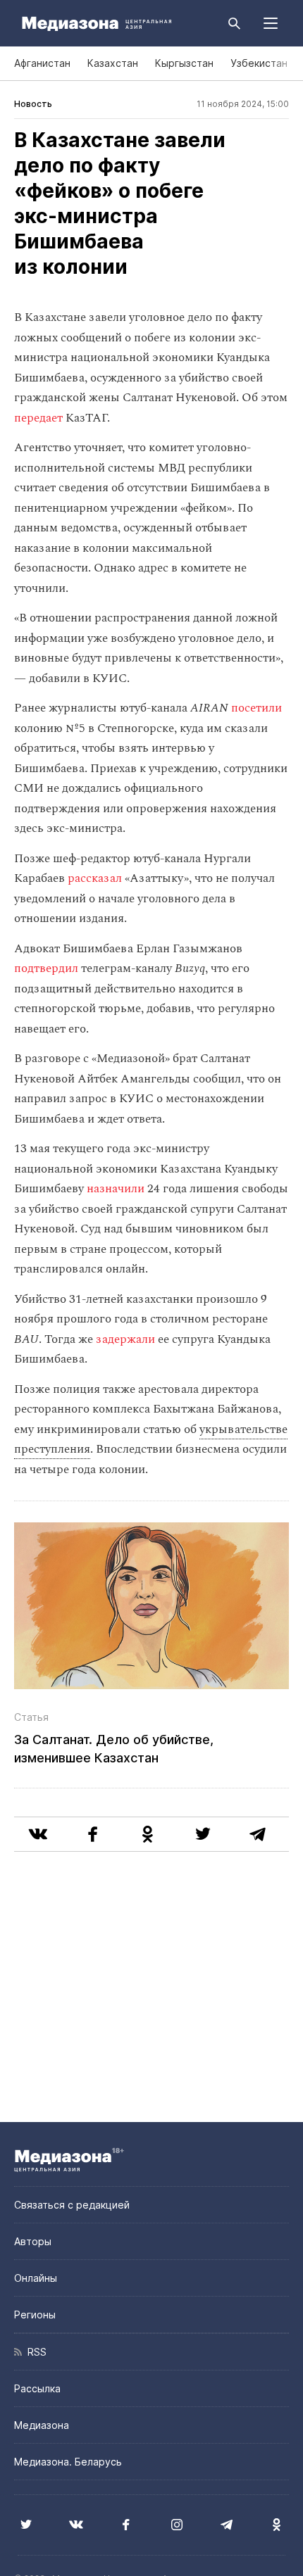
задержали (125, 1339)
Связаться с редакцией (72, 2205)
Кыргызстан (184, 63)
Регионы (35, 2315)
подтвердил (46, 968)
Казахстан (113, 63)
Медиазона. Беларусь (68, 2462)
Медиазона (42, 2425)
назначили (116, 1189)
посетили (256, 708)
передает (38, 418)
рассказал (95, 878)
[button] (271, 23)
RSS (34, 2352)
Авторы (33, 2241)
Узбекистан (259, 63)
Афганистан (42, 63)
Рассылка (37, 2388)
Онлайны (36, 2278)
